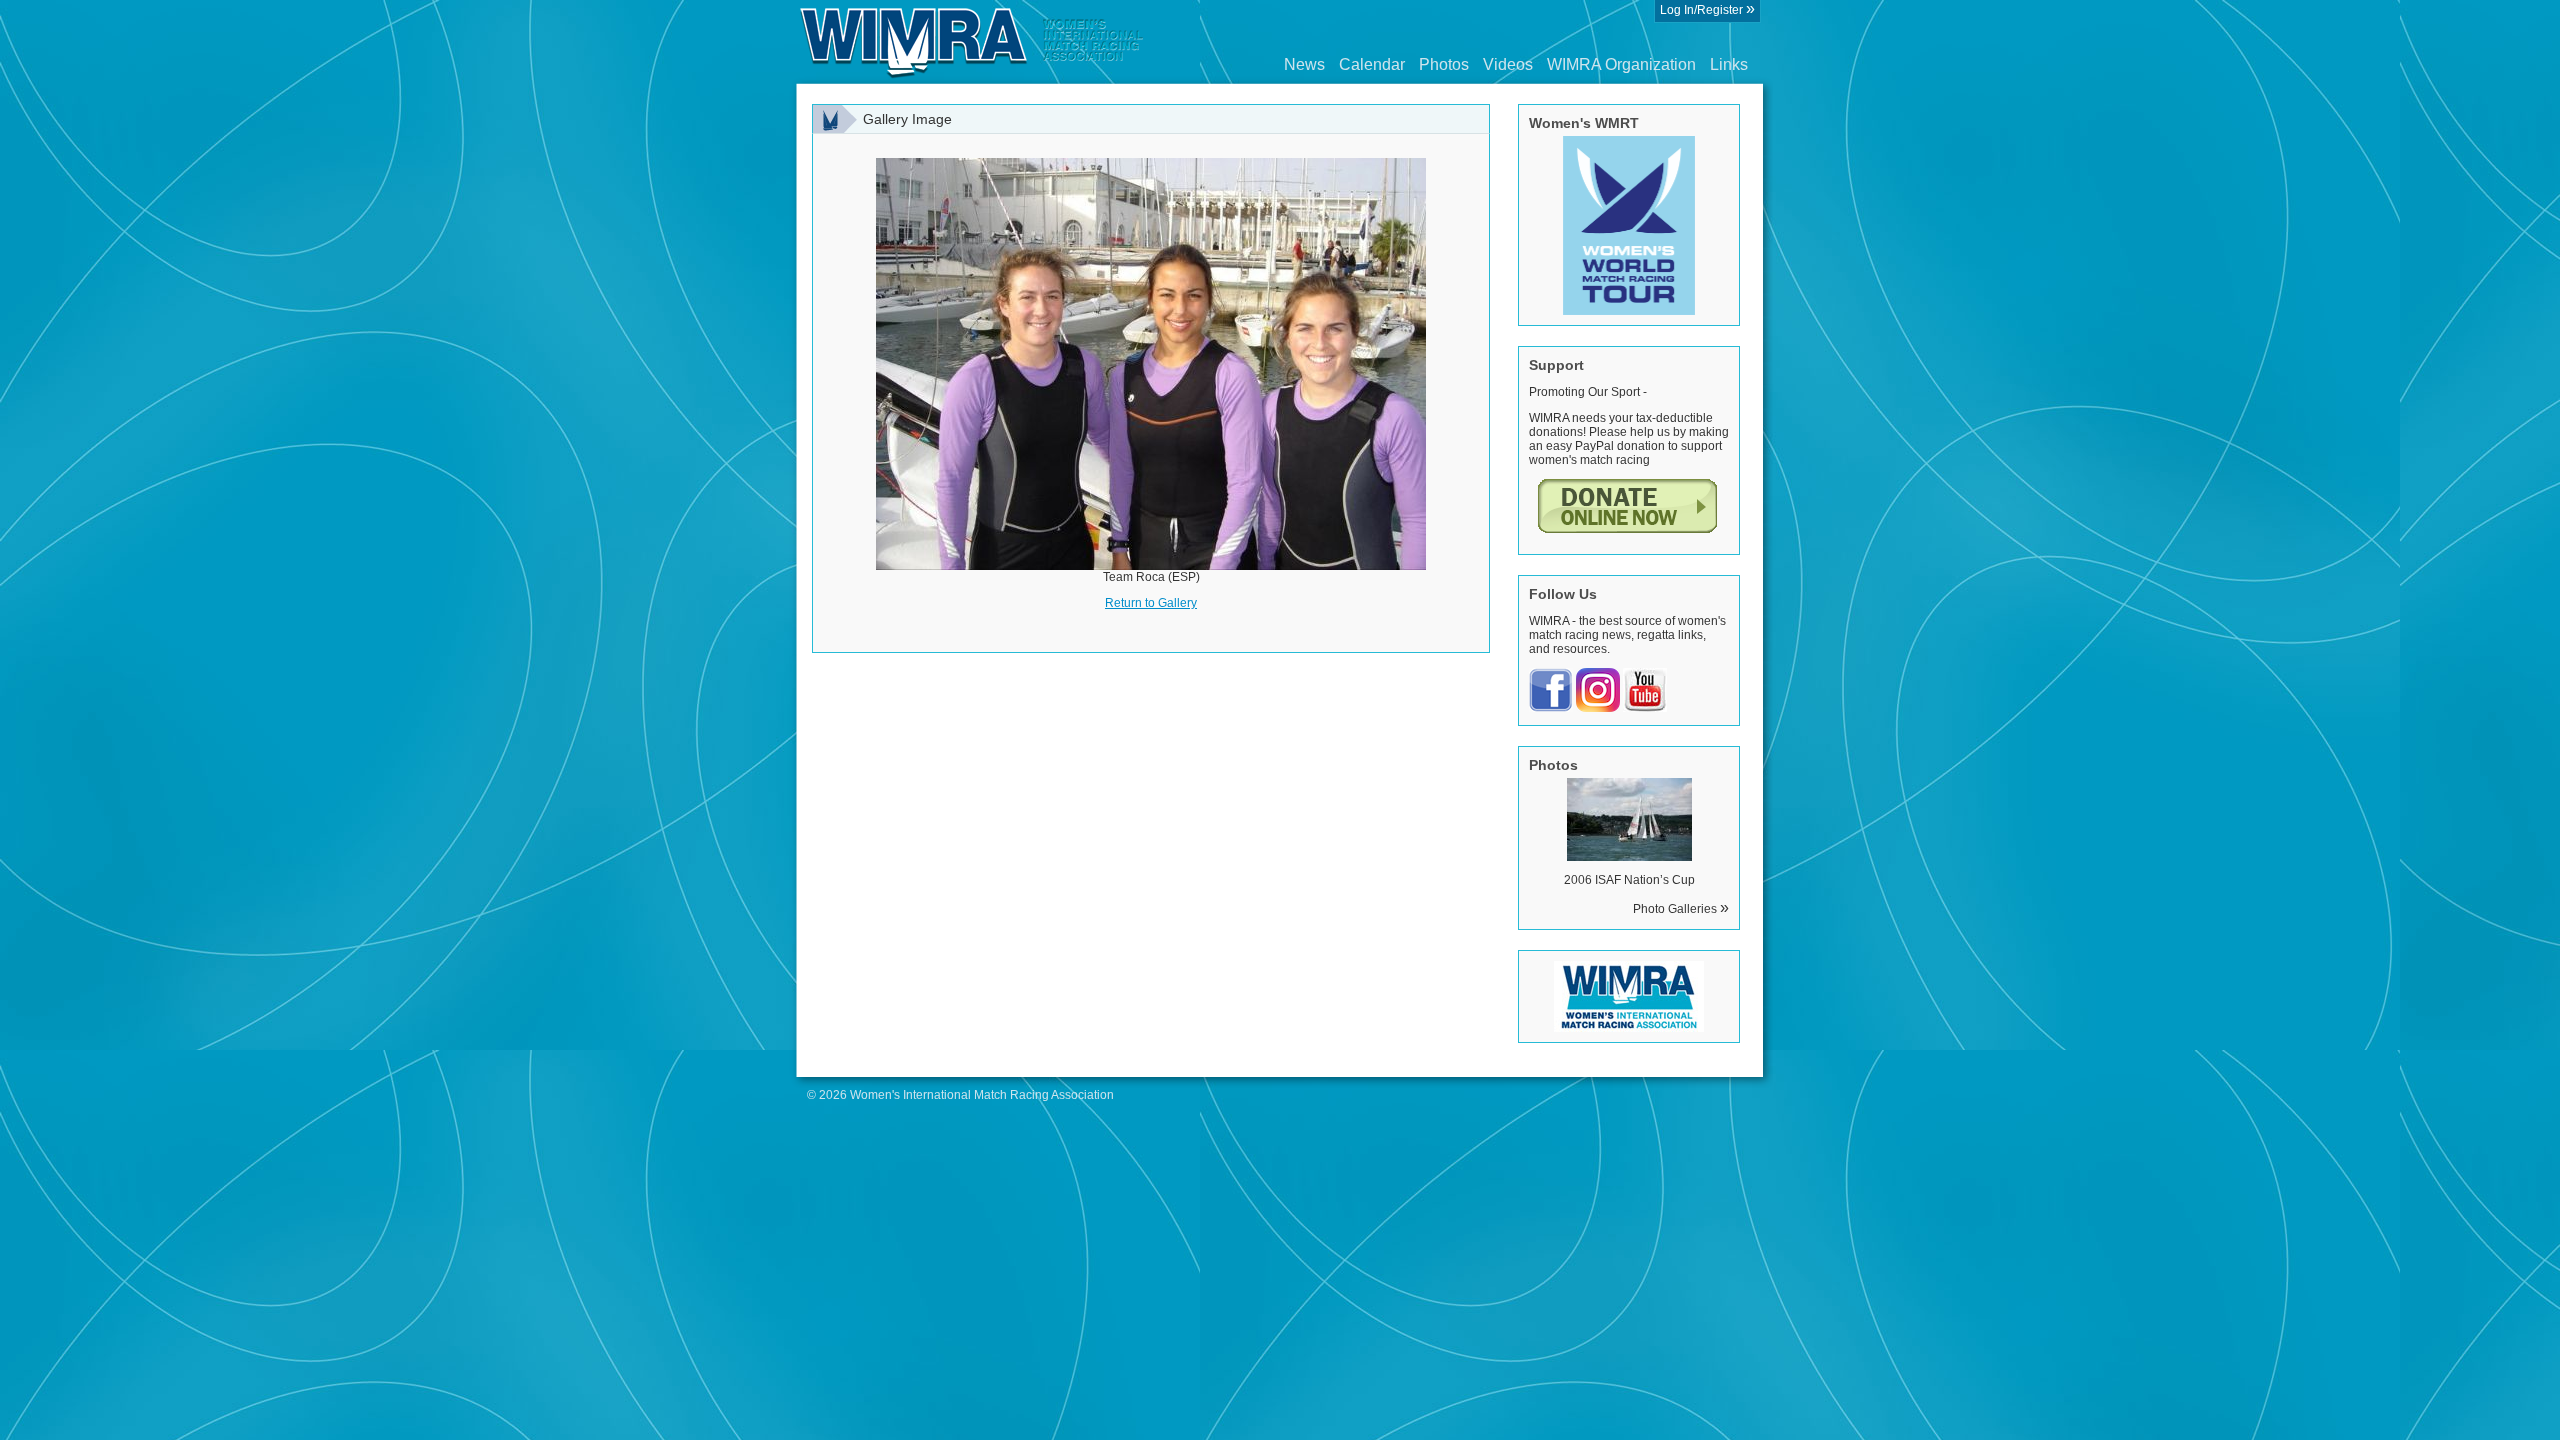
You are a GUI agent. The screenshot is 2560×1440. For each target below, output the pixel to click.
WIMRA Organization (1621, 64)
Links (1729, 64)
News (1304, 64)
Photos (1444, 64)
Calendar (1372, 64)
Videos (1508, 64)
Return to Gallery (1151, 603)
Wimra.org (972, 42)
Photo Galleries (1681, 909)
